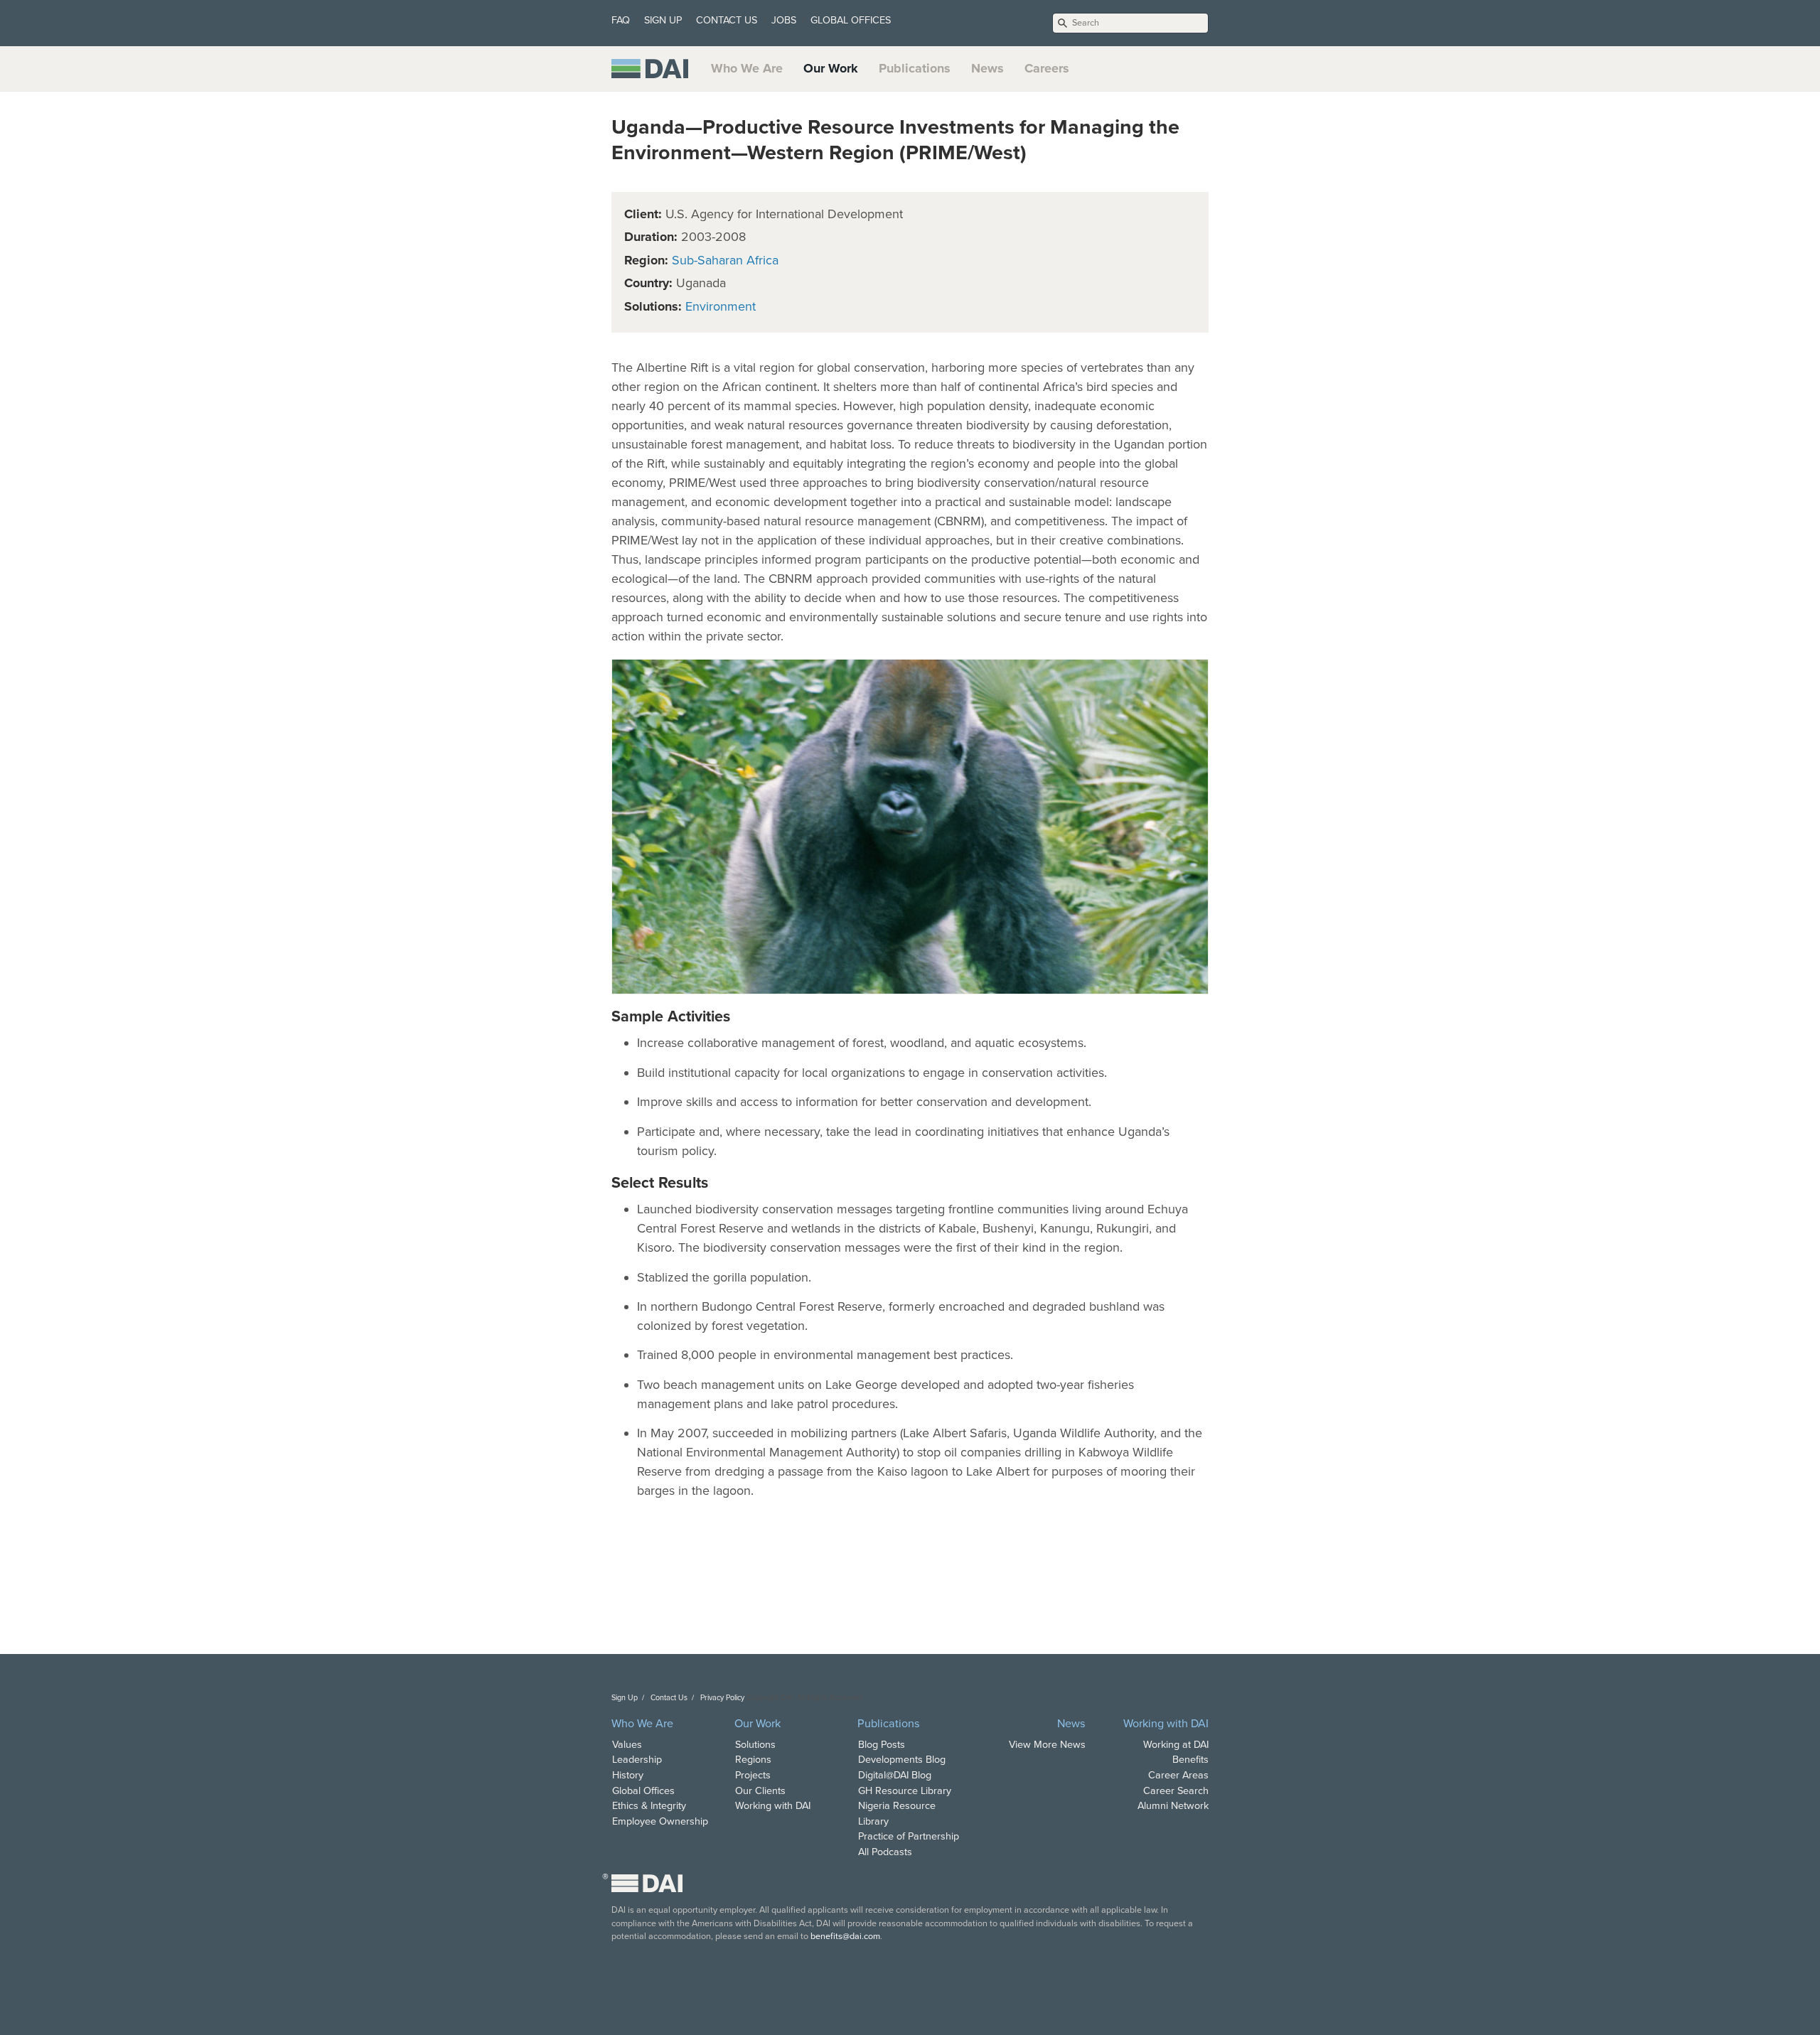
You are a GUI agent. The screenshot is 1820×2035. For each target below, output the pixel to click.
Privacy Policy (722, 1698)
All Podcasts (885, 1852)
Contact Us (669, 1698)
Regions (753, 1760)
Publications (915, 68)
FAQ (621, 20)
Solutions (755, 1745)
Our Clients (760, 1791)
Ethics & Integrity (649, 1806)
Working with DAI (773, 1806)
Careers (1047, 68)
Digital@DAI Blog (895, 1775)
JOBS (784, 20)
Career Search (1176, 1791)
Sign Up (625, 1698)
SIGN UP (663, 20)
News (987, 68)
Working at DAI (1176, 1745)
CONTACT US (727, 20)
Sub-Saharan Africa (725, 260)
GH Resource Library (905, 1791)
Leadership (637, 1760)
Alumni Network (1173, 1806)
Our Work (831, 68)
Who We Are (747, 68)
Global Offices (643, 1791)
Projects (753, 1775)
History (628, 1775)
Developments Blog (902, 1760)
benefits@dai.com (845, 1936)
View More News (1047, 1745)
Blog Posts (882, 1745)
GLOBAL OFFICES (851, 20)
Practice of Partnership (909, 1836)
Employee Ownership (660, 1821)
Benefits (1190, 1760)
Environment (721, 306)
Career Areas (1178, 1775)
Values (627, 1745)
